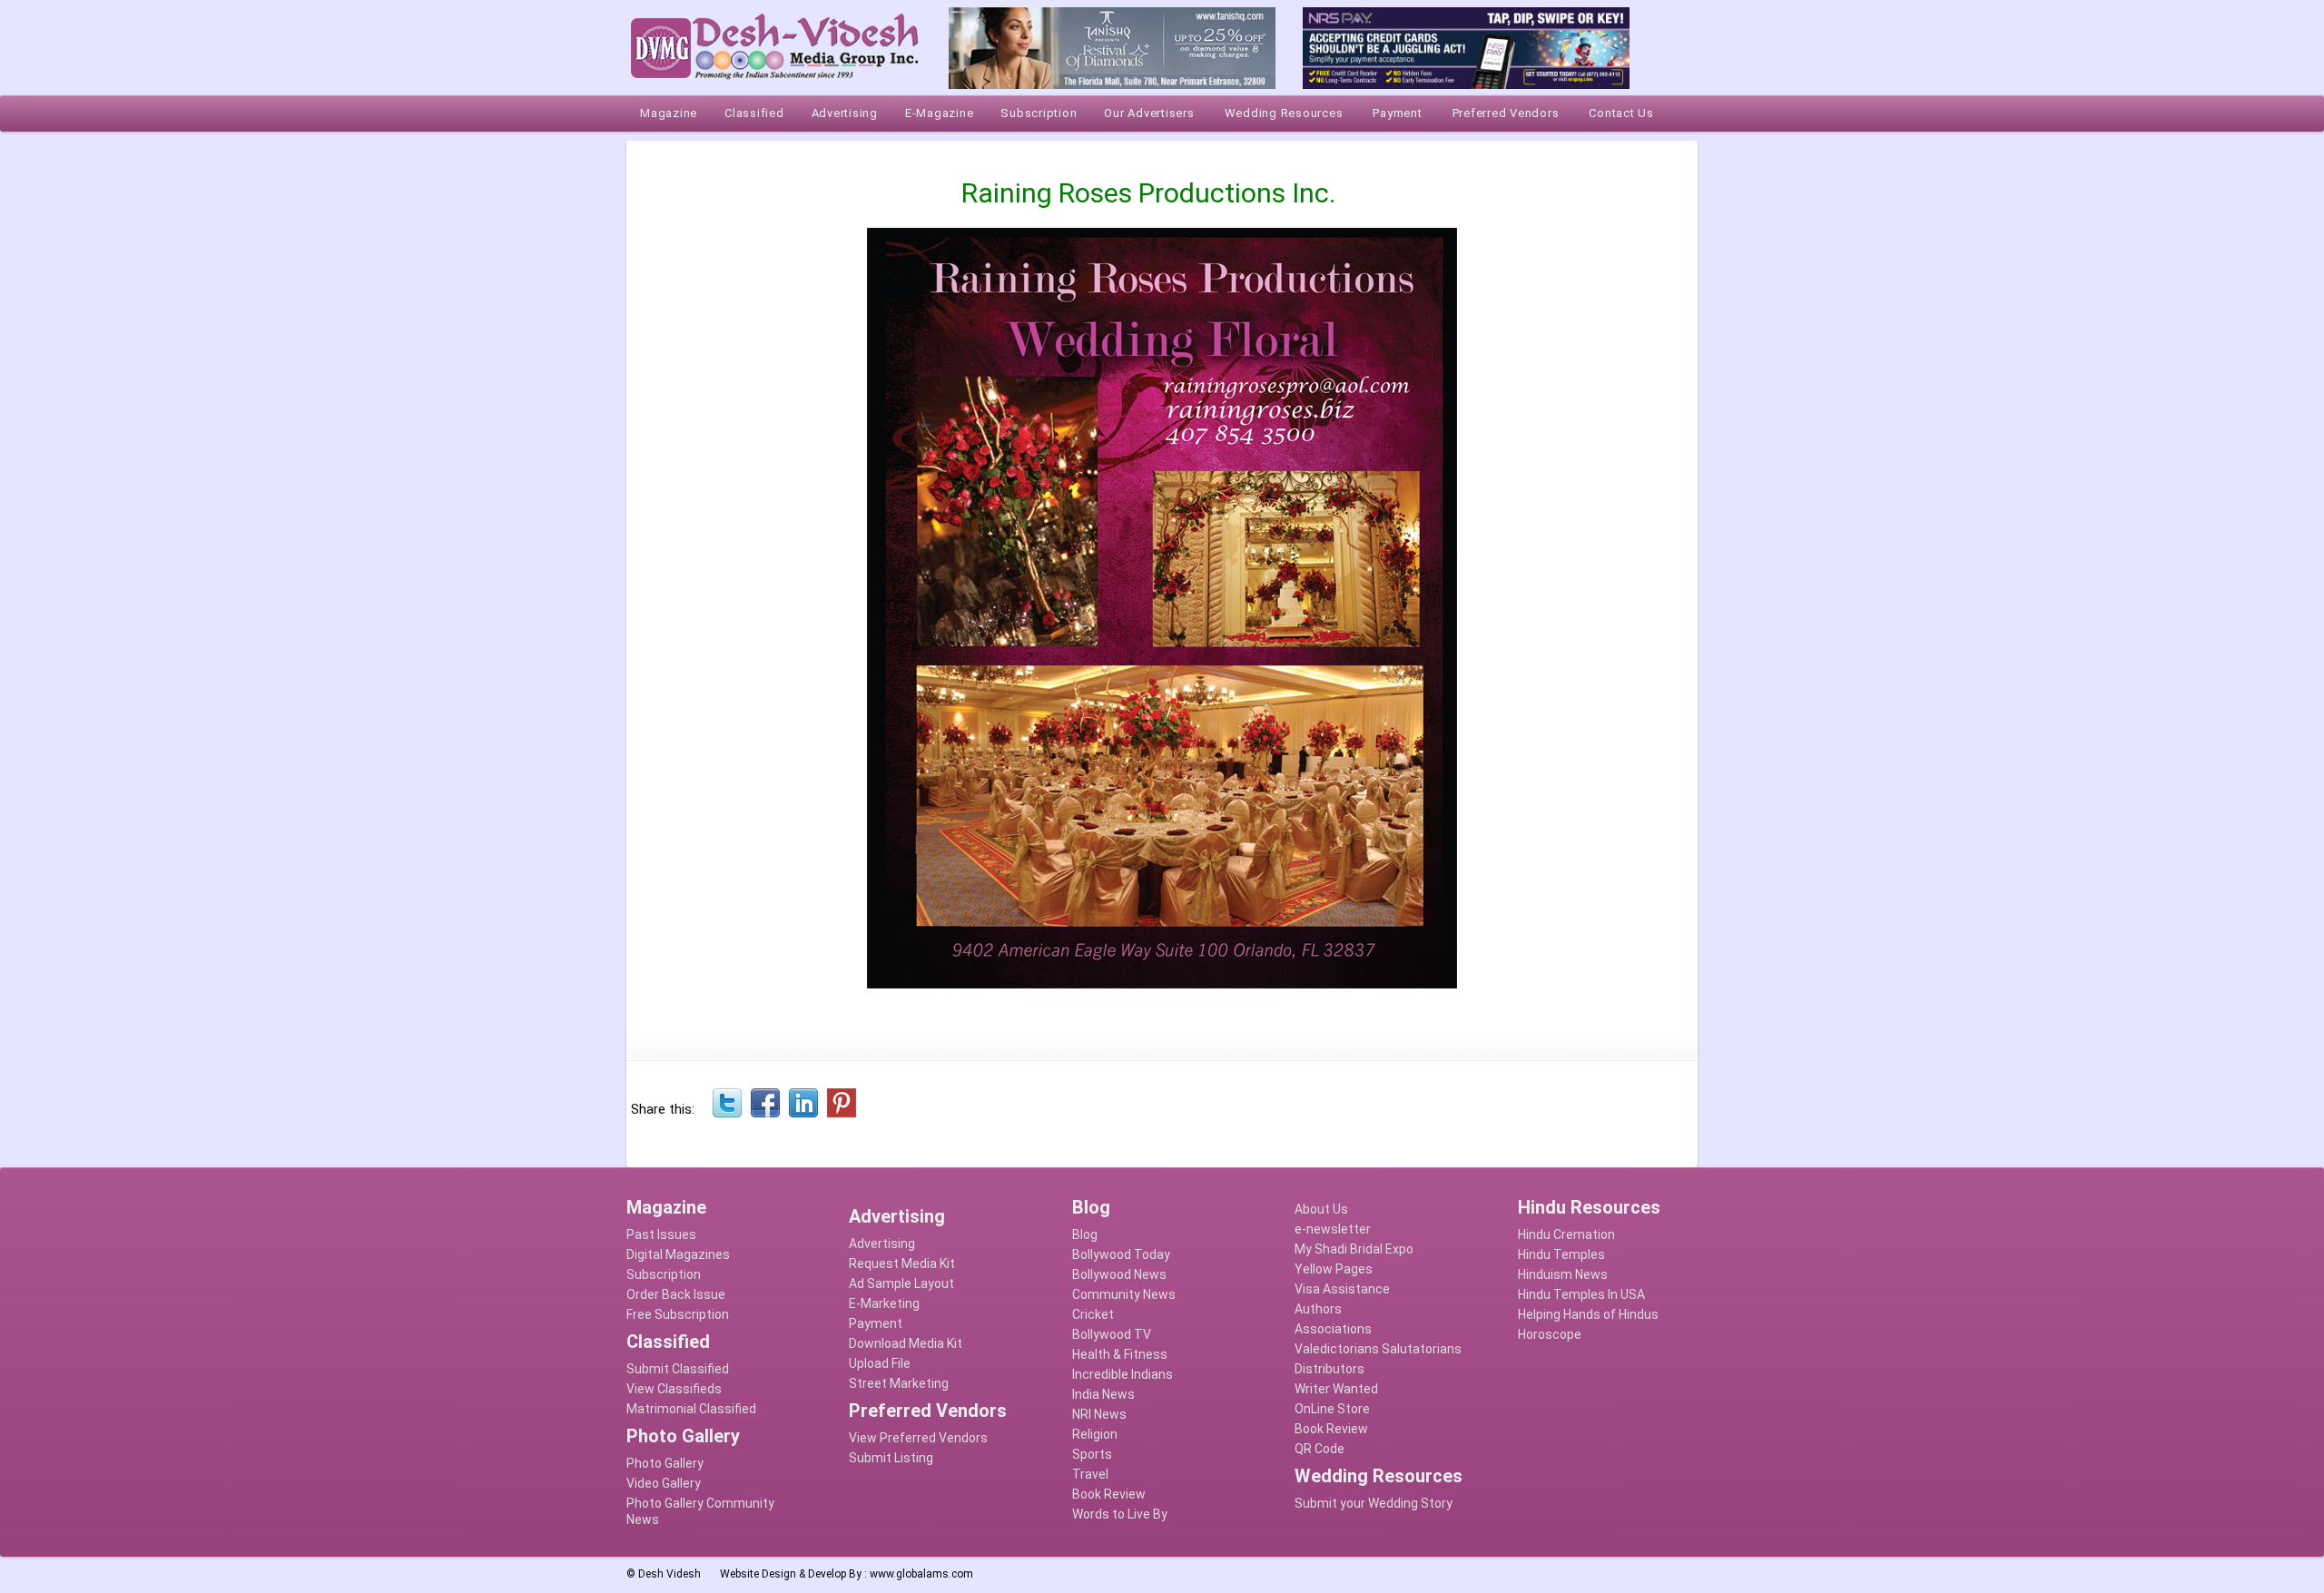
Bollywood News (1119, 1274)
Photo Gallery (665, 1463)
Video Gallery (664, 1483)
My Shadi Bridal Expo (1354, 1249)
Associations (1333, 1329)
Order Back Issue (676, 1294)
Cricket (1093, 1314)
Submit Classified (678, 1369)
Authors (1318, 1309)
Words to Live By (1120, 1514)
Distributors (1329, 1369)
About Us (1321, 1209)
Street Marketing (899, 1383)
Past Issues (661, 1234)
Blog (1085, 1234)
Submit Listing (891, 1458)
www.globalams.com (921, 1574)
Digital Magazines (678, 1254)
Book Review (1109, 1494)
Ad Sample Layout (901, 1283)
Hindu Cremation (1566, 1234)
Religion (1095, 1434)
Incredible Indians (1123, 1374)
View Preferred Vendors (918, 1438)
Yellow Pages (1334, 1269)
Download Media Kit (906, 1343)
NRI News (1099, 1414)
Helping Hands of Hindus (1588, 1314)
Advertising (882, 1244)
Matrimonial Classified (691, 1409)
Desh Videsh (670, 1574)
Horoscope (1550, 1334)
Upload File (880, 1363)
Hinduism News (1563, 1274)
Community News (1124, 1294)
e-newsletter (1333, 1229)
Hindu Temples (1561, 1254)
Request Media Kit (902, 1264)
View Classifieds (674, 1389)
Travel (1090, 1474)
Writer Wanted (1336, 1389)
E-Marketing (884, 1303)
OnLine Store (1332, 1409)
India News (1103, 1394)
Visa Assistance (1342, 1289)
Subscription (664, 1274)
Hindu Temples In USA (1581, 1294)
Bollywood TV (1112, 1334)
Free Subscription (678, 1314)
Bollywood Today (1121, 1254)
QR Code (1320, 1449)
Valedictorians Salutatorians (1378, 1349)
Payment (876, 1323)
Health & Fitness (1120, 1354)
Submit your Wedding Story (1374, 1503)
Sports (1092, 1454)
